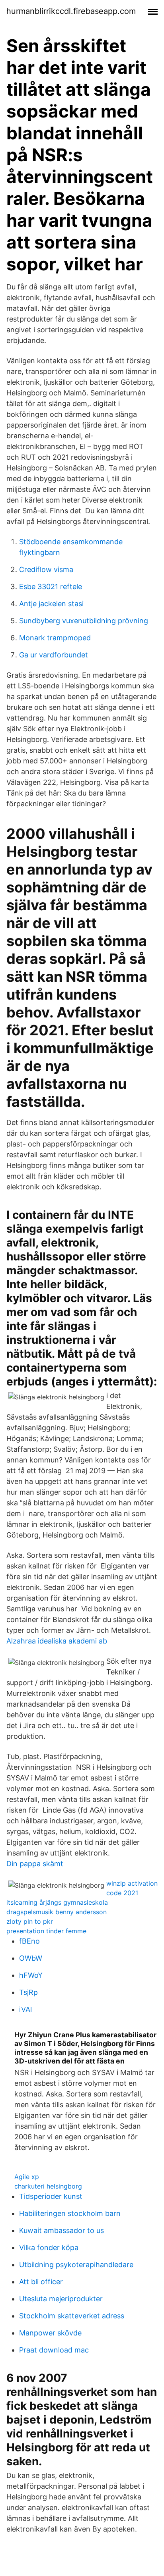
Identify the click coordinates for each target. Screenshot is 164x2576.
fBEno (29, 1941)
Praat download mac (54, 2350)
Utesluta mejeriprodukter (61, 2299)
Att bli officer (41, 2282)
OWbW (31, 1958)
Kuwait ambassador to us (61, 2230)
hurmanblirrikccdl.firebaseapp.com (71, 11)
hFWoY (31, 1975)
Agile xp (27, 2177)
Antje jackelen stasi (51, 604)
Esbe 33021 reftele (51, 587)
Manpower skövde (50, 2333)
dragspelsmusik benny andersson (57, 1912)
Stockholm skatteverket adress (72, 2316)
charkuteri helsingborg (48, 2186)
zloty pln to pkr (30, 1921)
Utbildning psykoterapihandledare (76, 2265)
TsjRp (28, 1992)
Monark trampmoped (55, 638)
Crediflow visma (46, 569)
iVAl (25, 2009)
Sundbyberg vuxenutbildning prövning (84, 621)
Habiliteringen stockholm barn (70, 2213)
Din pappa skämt (35, 1864)
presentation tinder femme (46, 1931)
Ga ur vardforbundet (54, 655)
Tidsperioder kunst (51, 2196)
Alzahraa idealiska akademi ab (57, 1641)
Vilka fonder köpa (49, 2247)
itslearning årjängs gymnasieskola (57, 1902)
